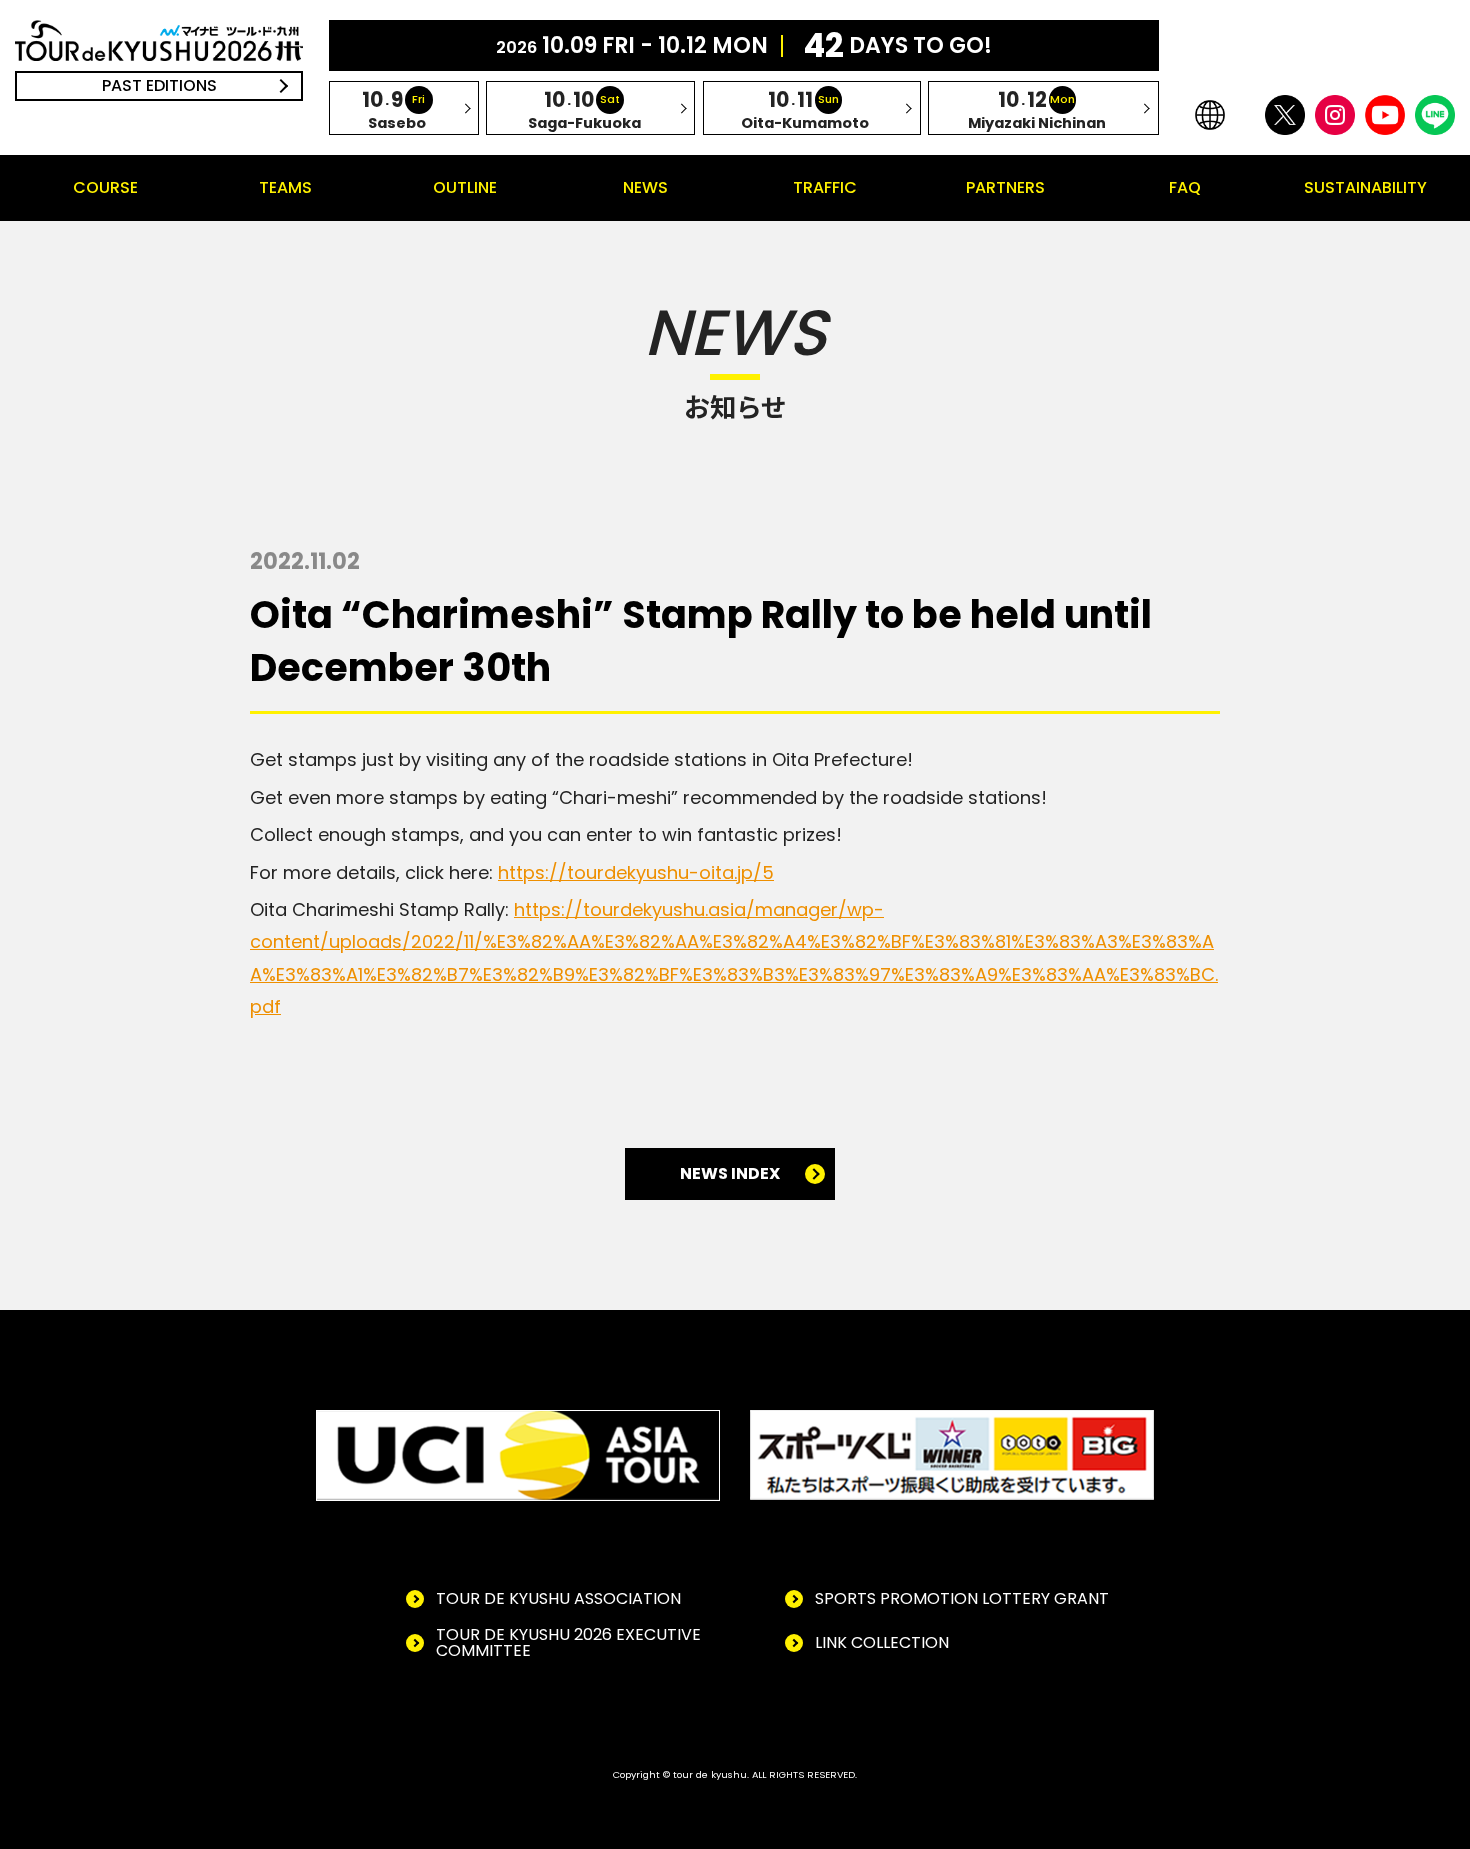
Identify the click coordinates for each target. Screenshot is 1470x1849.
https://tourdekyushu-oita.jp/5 (636, 872)
